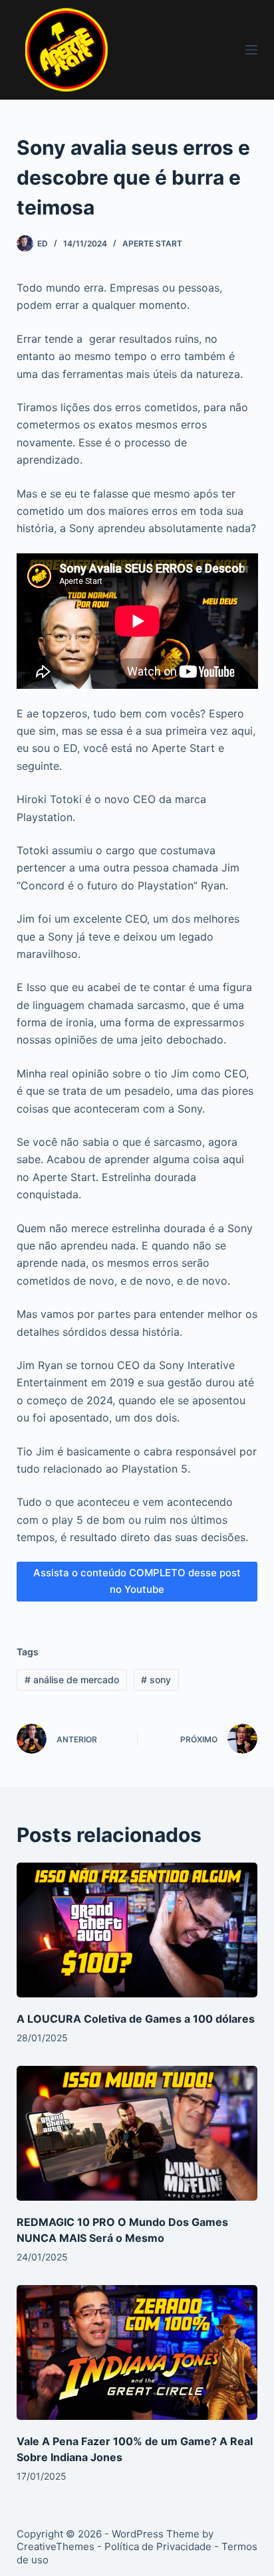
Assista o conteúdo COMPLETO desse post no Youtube (137, 1581)
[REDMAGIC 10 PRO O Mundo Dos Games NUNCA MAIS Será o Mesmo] (137, 2134)
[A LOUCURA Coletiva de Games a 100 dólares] (137, 1930)
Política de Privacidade (158, 2546)
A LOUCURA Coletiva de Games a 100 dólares (136, 2019)
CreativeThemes (56, 2546)
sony (156, 1680)
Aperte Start (152, 243)
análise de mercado (72, 1680)
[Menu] (251, 50)
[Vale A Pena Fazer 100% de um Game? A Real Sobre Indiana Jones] (137, 2353)
